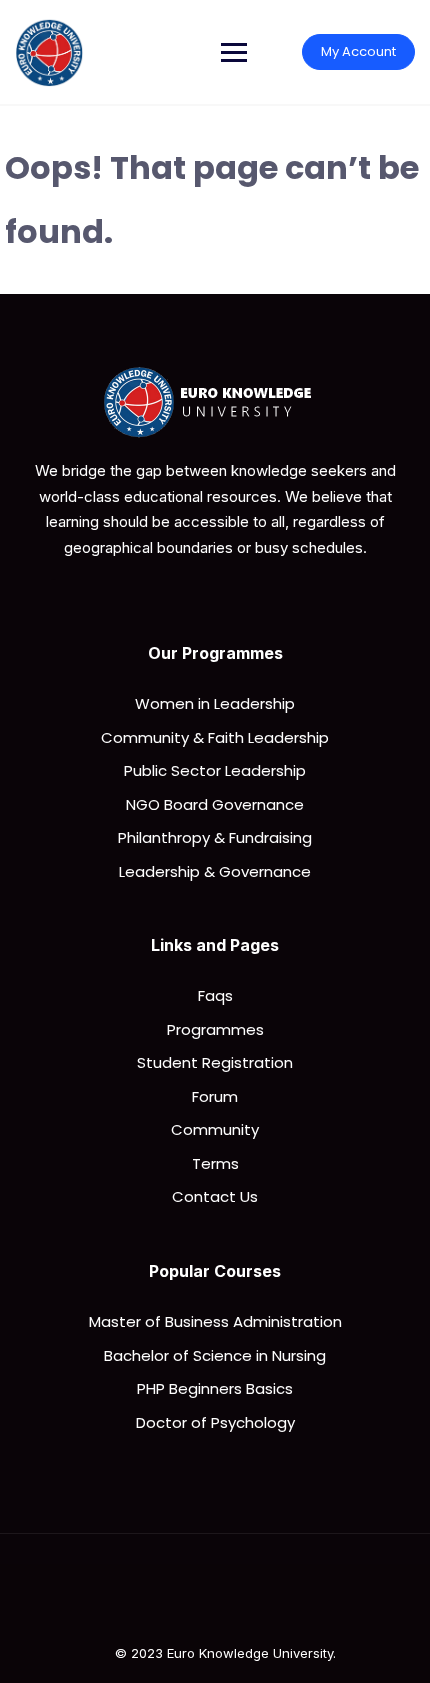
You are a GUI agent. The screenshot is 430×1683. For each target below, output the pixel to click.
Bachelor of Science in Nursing (215, 1355)
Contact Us (215, 1196)
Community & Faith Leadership (215, 737)
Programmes (215, 1029)
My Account (358, 51)
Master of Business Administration (215, 1321)
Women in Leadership (215, 703)
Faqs (215, 995)
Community (215, 1129)
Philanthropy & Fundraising (215, 837)
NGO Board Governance (215, 804)
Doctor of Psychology (215, 1422)
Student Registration (215, 1062)
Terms (215, 1163)
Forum (215, 1096)
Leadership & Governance (215, 871)
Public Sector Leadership (215, 770)
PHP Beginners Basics (215, 1388)
